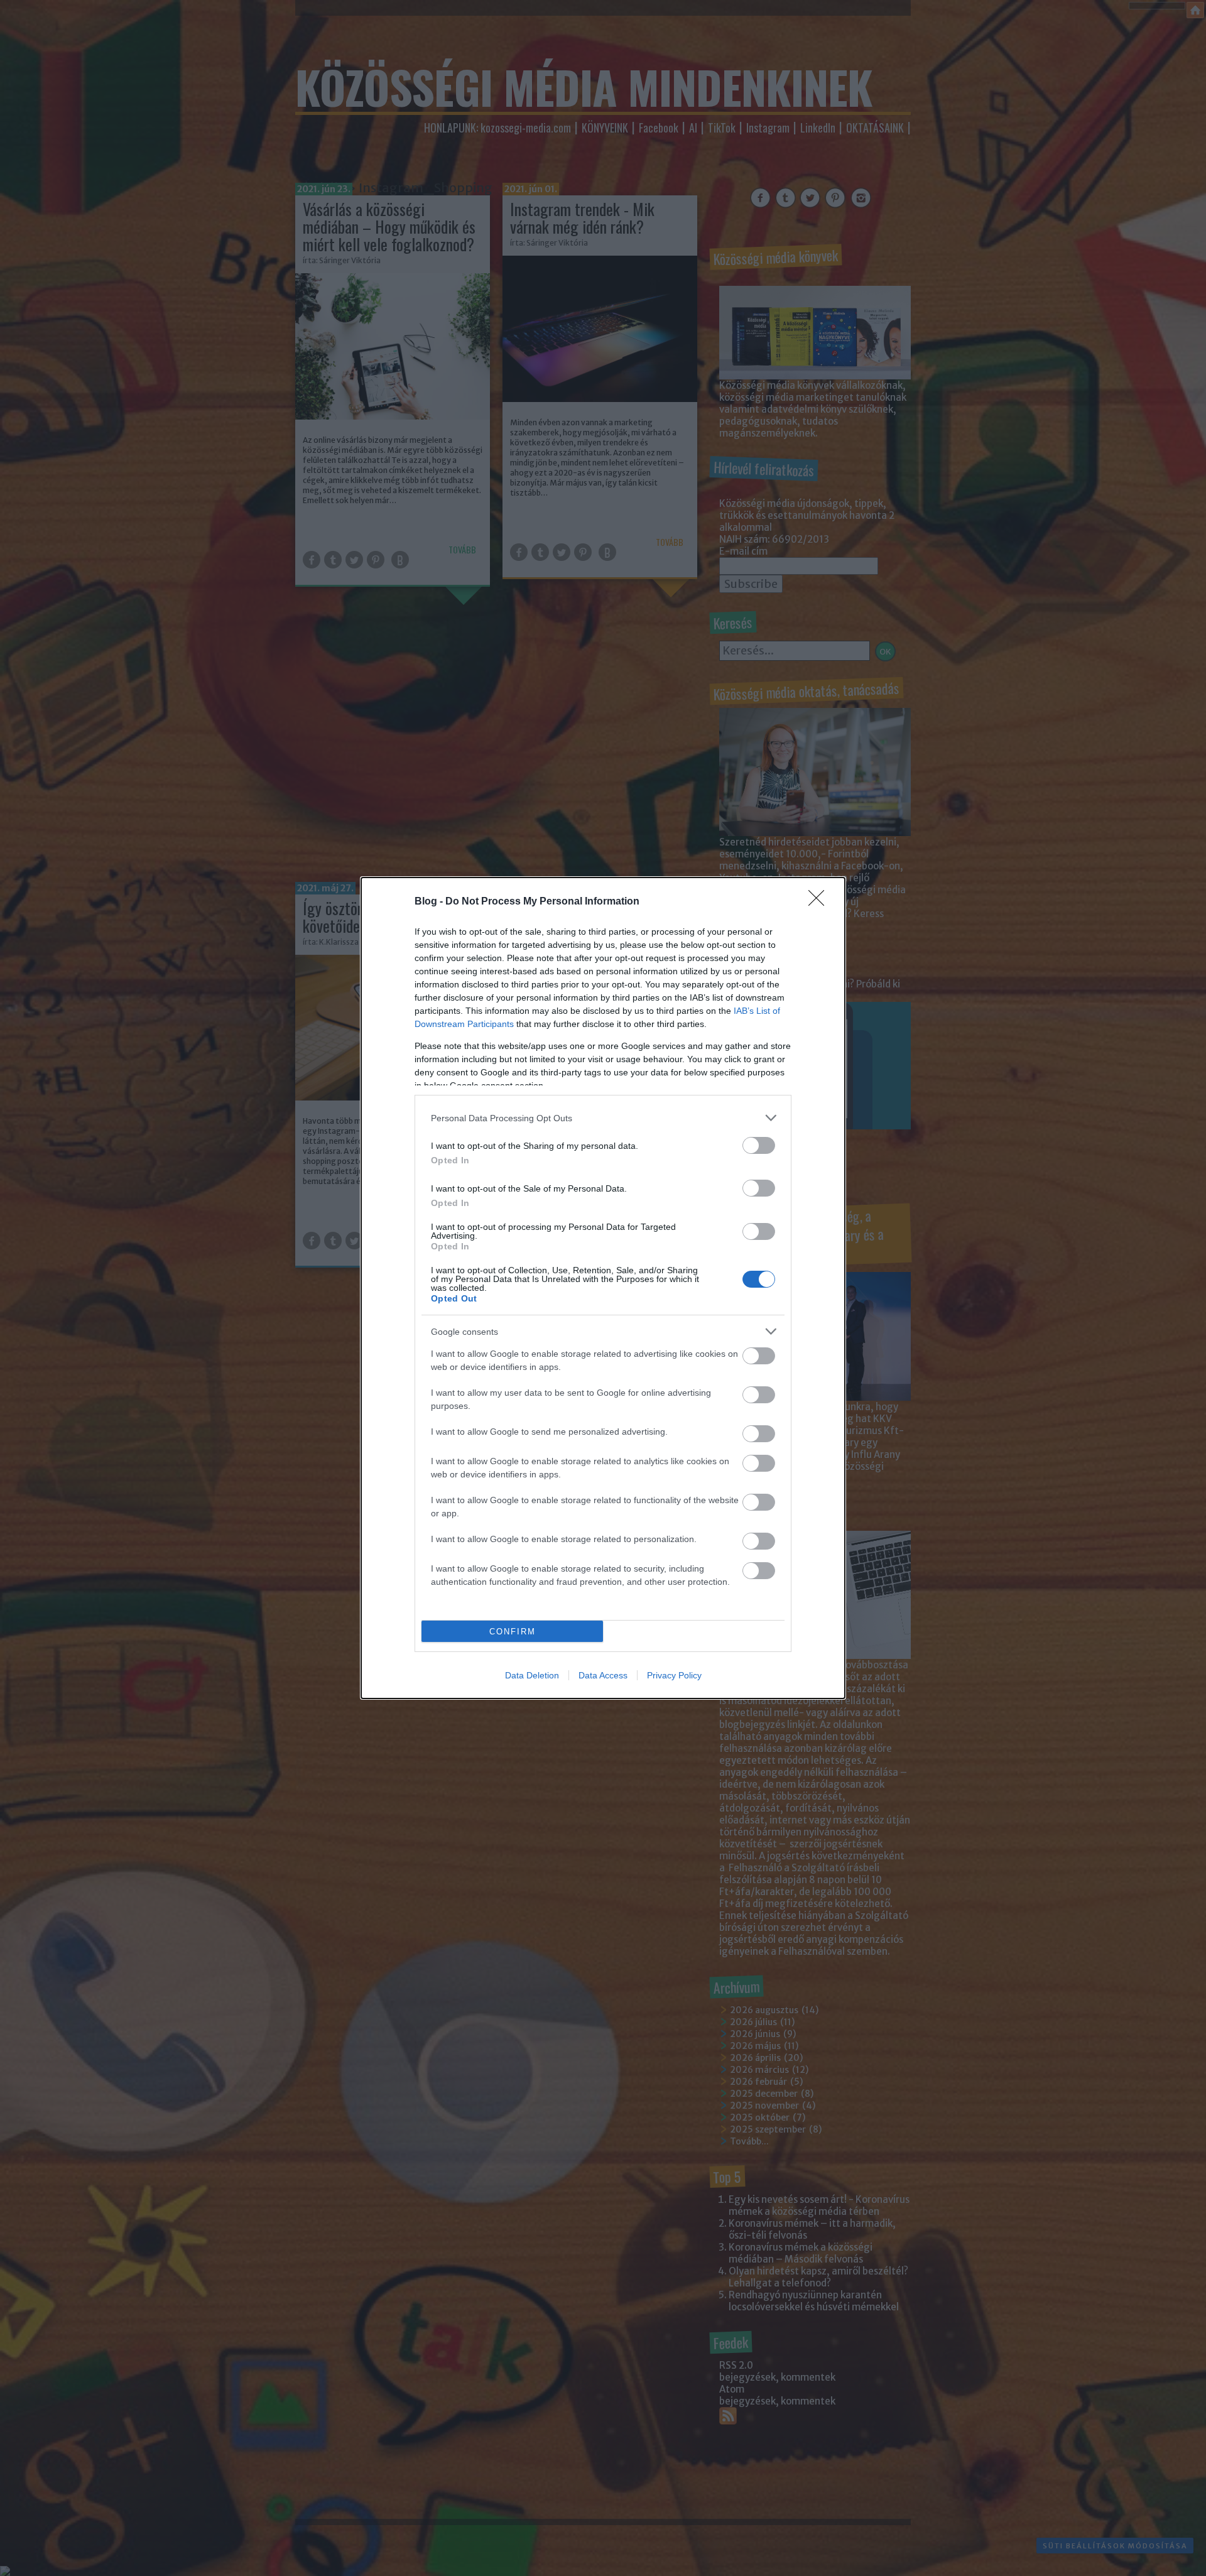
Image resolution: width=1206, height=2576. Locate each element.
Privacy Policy (674, 1675)
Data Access (603, 1675)
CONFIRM (513, 1632)
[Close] (820, 902)
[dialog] (603, 1288)
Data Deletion (532, 1675)
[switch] (759, 1145)
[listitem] (603, 1118)
